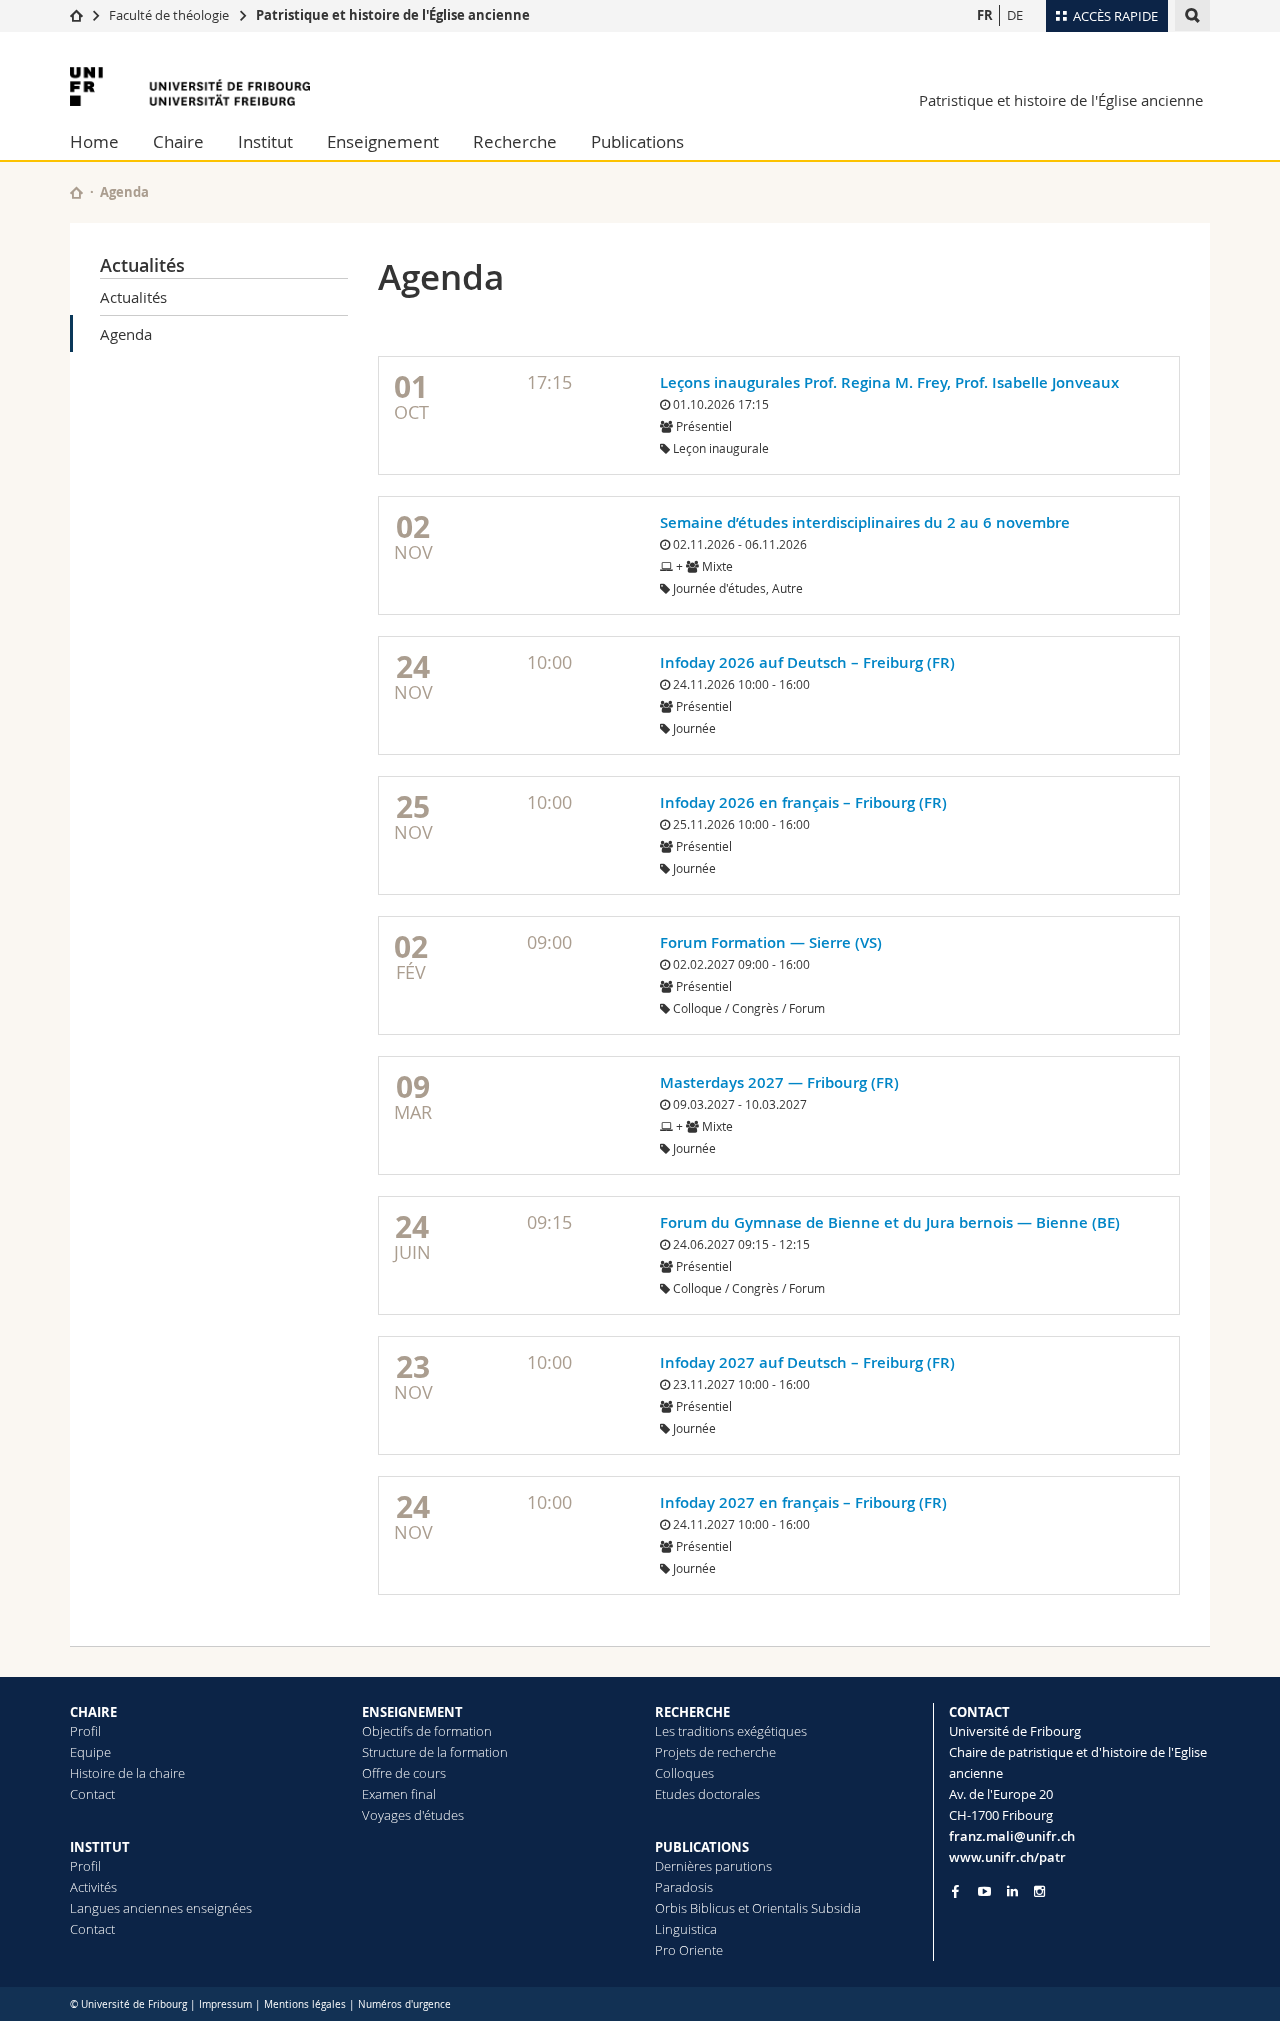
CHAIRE (93, 1712)
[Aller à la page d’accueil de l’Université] (190, 86)
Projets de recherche (715, 1752)
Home (94, 141)
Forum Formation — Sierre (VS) (771, 942)
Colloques (684, 1773)
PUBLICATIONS (702, 1847)
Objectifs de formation (427, 1731)
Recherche (515, 141)
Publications (637, 141)
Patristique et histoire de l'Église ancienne (393, 15)
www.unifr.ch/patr (1007, 1857)
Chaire (178, 141)
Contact (92, 1794)
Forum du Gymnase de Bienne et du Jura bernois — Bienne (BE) (890, 1222)
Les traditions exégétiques (731, 1731)
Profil (85, 1731)
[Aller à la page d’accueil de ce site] (76, 192)
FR (985, 15)
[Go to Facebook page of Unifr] (955, 1891)
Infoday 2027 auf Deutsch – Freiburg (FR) (807, 1362)
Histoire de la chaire (127, 1773)
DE (1015, 15)
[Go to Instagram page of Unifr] (1039, 1891)
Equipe (90, 1752)
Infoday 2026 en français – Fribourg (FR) (803, 802)
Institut (265, 141)
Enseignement (383, 141)
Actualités (142, 265)
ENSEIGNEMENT (412, 1712)
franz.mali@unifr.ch (1012, 1836)
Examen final (399, 1794)
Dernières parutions (713, 1866)
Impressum (225, 2004)
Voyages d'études (413, 1815)
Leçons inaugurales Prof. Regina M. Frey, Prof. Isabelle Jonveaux (889, 382)
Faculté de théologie (169, 15)
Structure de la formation (435, 1752)
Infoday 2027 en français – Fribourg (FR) (803, 1502)
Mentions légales (305, 2004)
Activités (93, 1887)
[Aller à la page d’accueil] (76, 15)
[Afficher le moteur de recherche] (1192, 15)
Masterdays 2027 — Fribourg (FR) (779, 1082)
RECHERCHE (692, 1712)
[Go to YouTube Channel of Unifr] (984, 1891)
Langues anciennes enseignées (161, 1908)
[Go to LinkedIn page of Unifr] (1012, 1891)
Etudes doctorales (707, 1794)
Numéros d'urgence (404, 2004)
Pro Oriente (689, 1950)
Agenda (126, 334)
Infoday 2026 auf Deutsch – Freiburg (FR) (807, 662)
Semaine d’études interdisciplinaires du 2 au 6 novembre (865, 522)
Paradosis (684, 1887)
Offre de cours (404, 1773)
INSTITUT (100, 1847)
